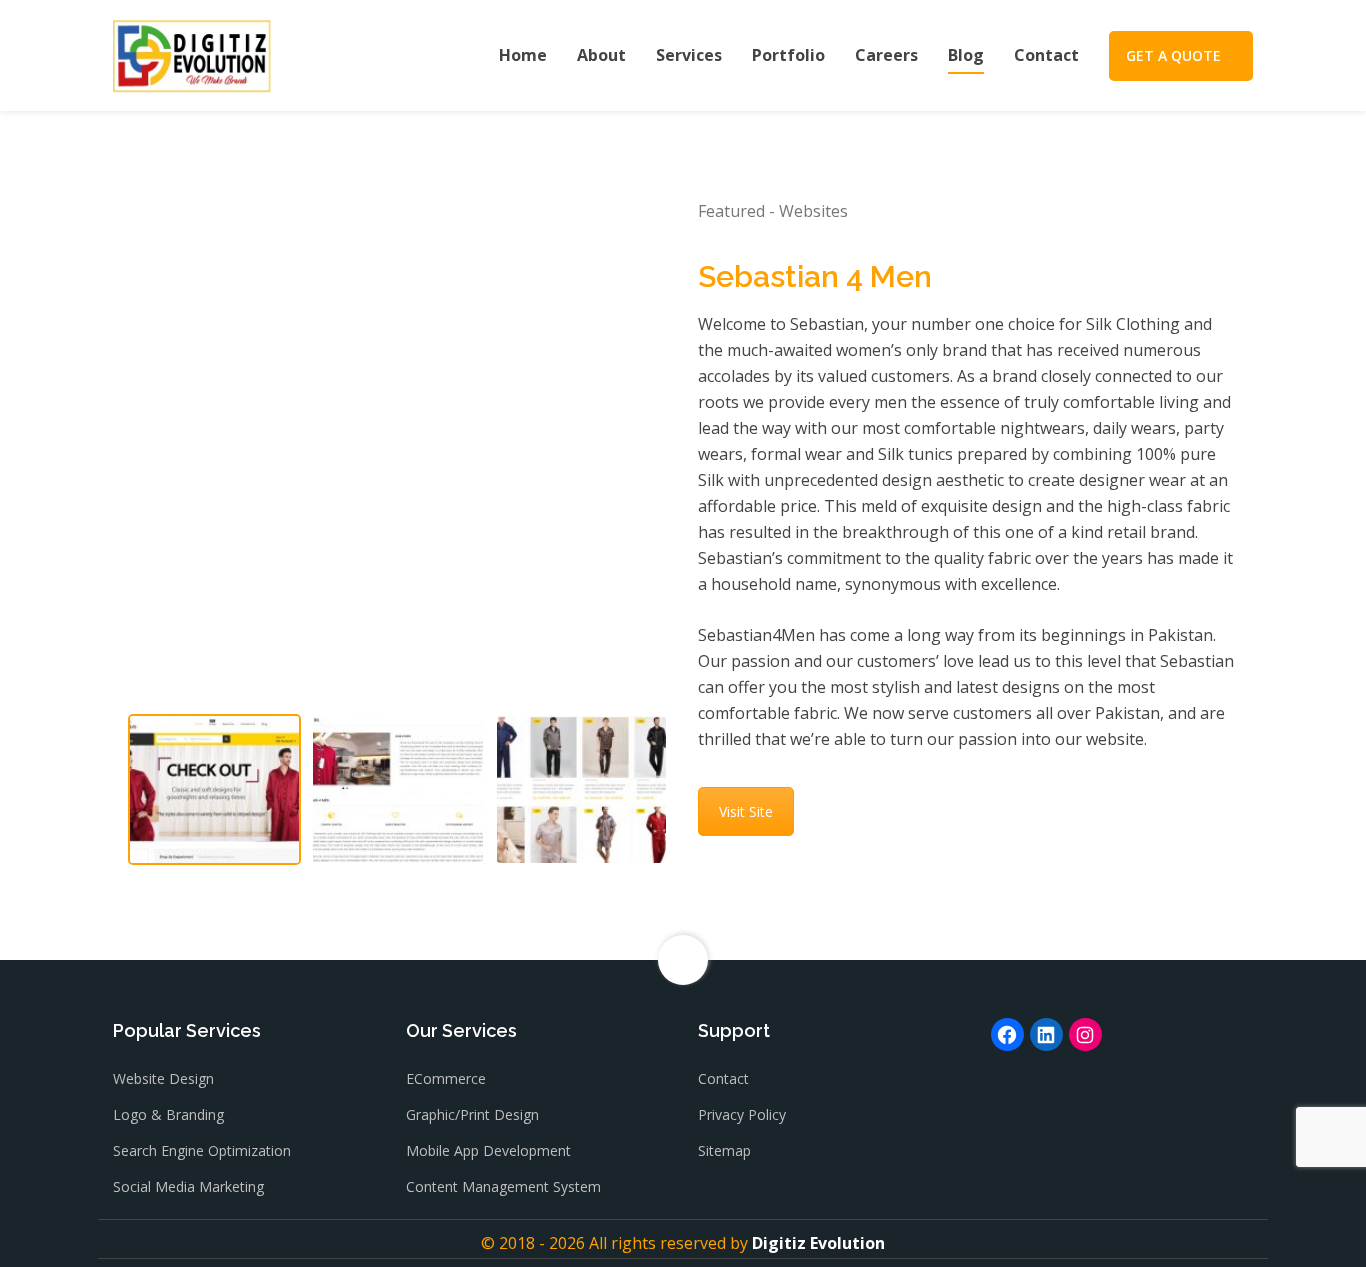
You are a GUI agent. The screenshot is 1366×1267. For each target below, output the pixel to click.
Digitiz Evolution (818, 1243)
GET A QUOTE (1173, 55)
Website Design (163, 1078)
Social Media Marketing (188, 1186)
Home (523, 55)
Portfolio (788, 55)
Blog (966, 55)
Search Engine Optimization (202, 1150)
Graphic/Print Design (472, 1114)
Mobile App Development (488, 1150)
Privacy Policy (742, 1114)
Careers (886, 55)
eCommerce (446, 1078)
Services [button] (689, 55)
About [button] (601, 55)
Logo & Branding (168, 1114)
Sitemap (724, 1150)
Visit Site (746, 811)
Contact (1046, 55)
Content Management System (503, 1186)
